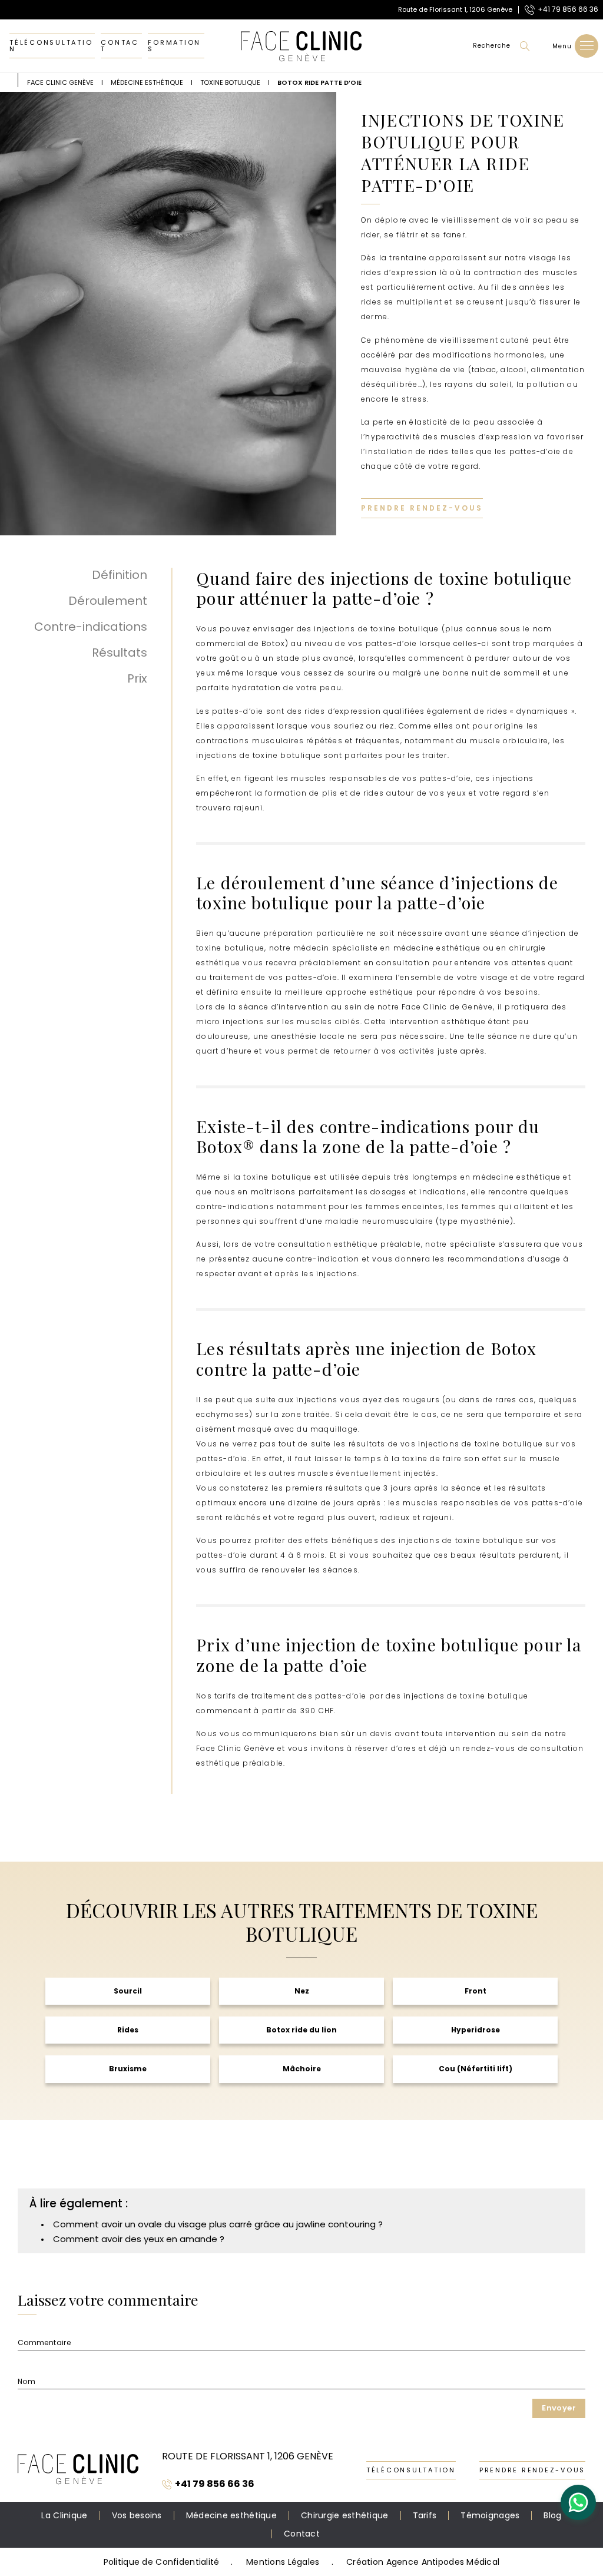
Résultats (120, 653)
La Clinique (64, 2515)
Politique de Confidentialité (162, 2562)
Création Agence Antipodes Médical (423, 2562)
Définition (120, 575)
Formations (174, 46)
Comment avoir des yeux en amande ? (139, 2239)
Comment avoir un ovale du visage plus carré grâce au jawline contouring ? (218, 2224)
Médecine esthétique (231, 2515)
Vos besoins (137, 2515)
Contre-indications (91, 627)
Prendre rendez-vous (422, 508)
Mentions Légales (283, 2562)
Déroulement (108, 601)
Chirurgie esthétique (345, 2515)
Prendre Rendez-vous (532, 2470)
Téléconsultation (51, 46)
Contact (120, 46)
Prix (137, 678)
